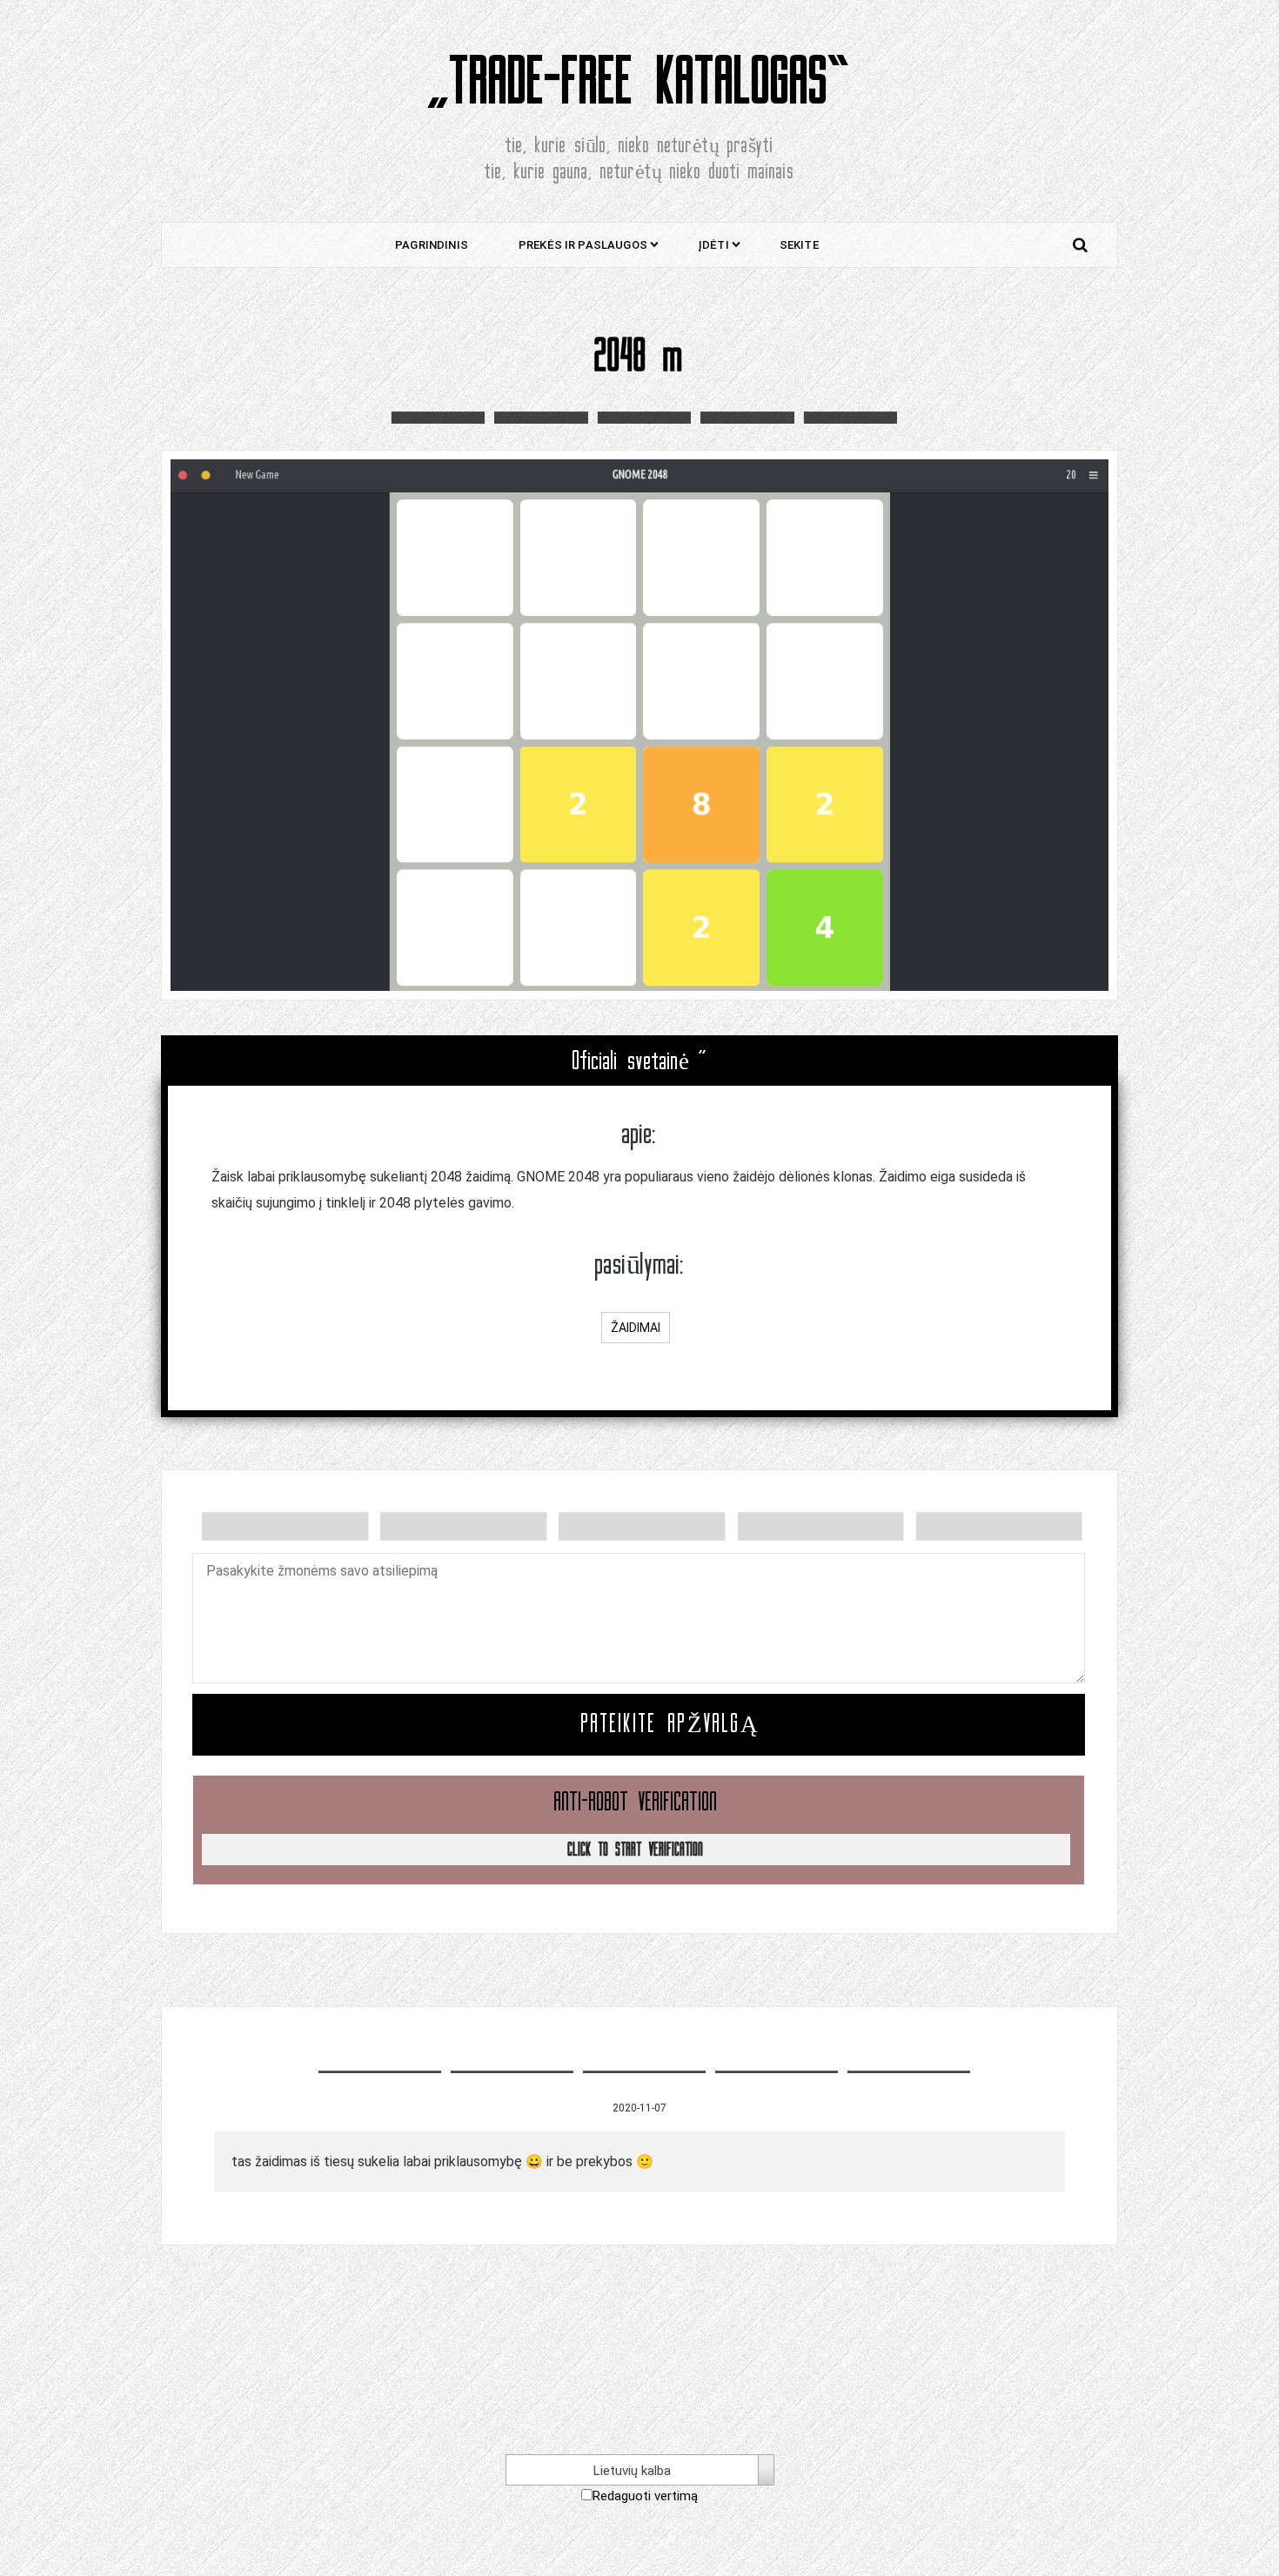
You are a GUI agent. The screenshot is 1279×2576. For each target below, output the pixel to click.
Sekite (799, 245)
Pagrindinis (432, 245)
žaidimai (636, 1328)
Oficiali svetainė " (640, 1061)
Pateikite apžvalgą (670, 1724)
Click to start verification (636, 1850)
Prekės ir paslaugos (583, 245)
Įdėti (713, 245)
